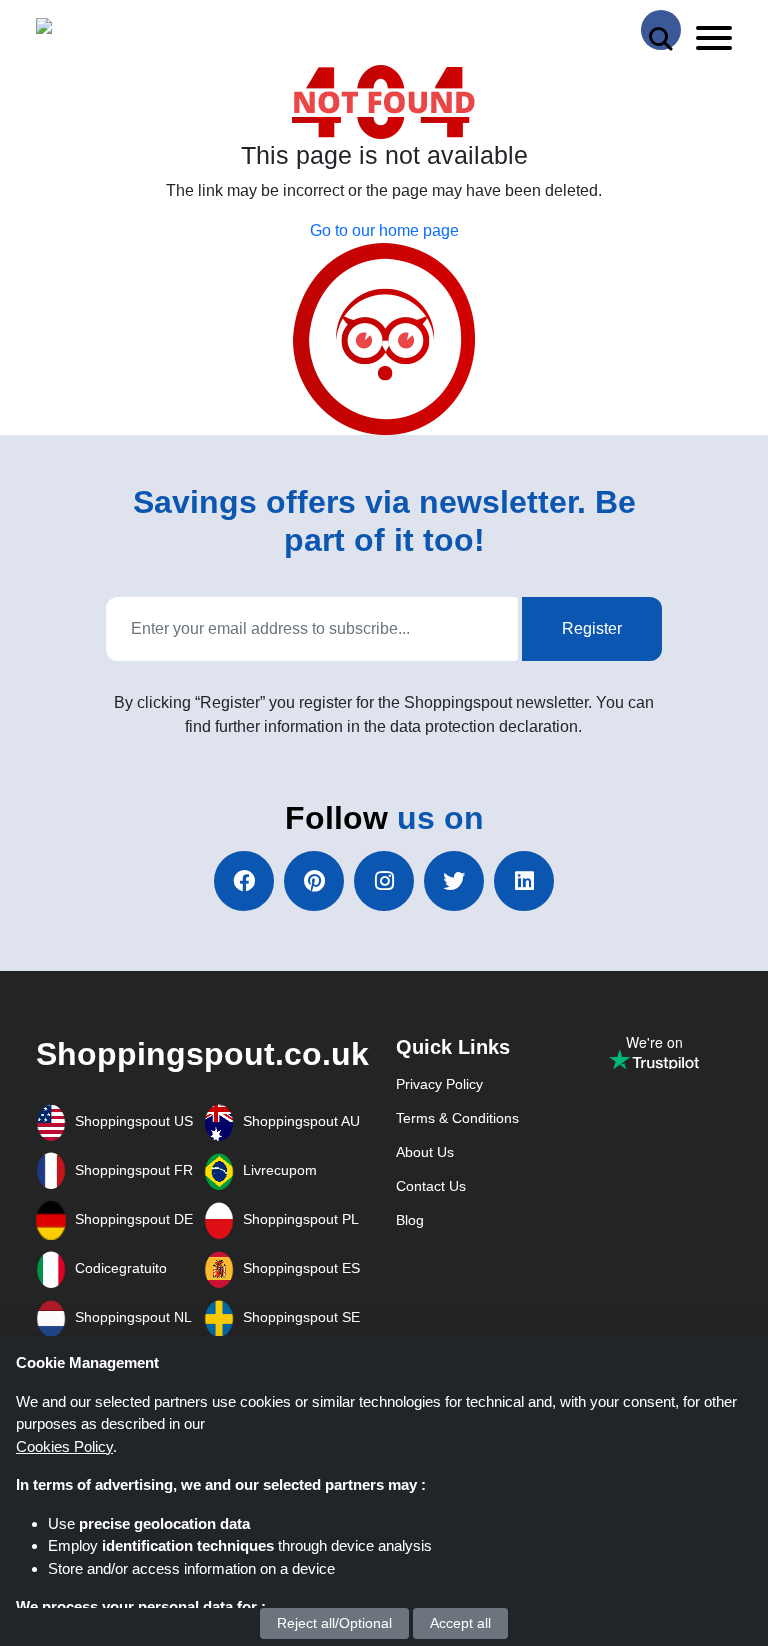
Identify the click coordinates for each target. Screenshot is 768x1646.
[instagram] (384, 881)
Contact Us (431, 1186)
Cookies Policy (64, 1446)
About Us (425, 1152)
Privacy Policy (439, 1084)
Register (592, 628)
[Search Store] (661, 30)
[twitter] (454, 881)
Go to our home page (384, 230)
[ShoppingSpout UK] (113, 30)
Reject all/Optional (334, 1623)
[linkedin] (524, 881)
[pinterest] (314, 881)
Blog (410, 1220)
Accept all (460, 1623)
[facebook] (244, 881)
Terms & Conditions (457, 1118)
